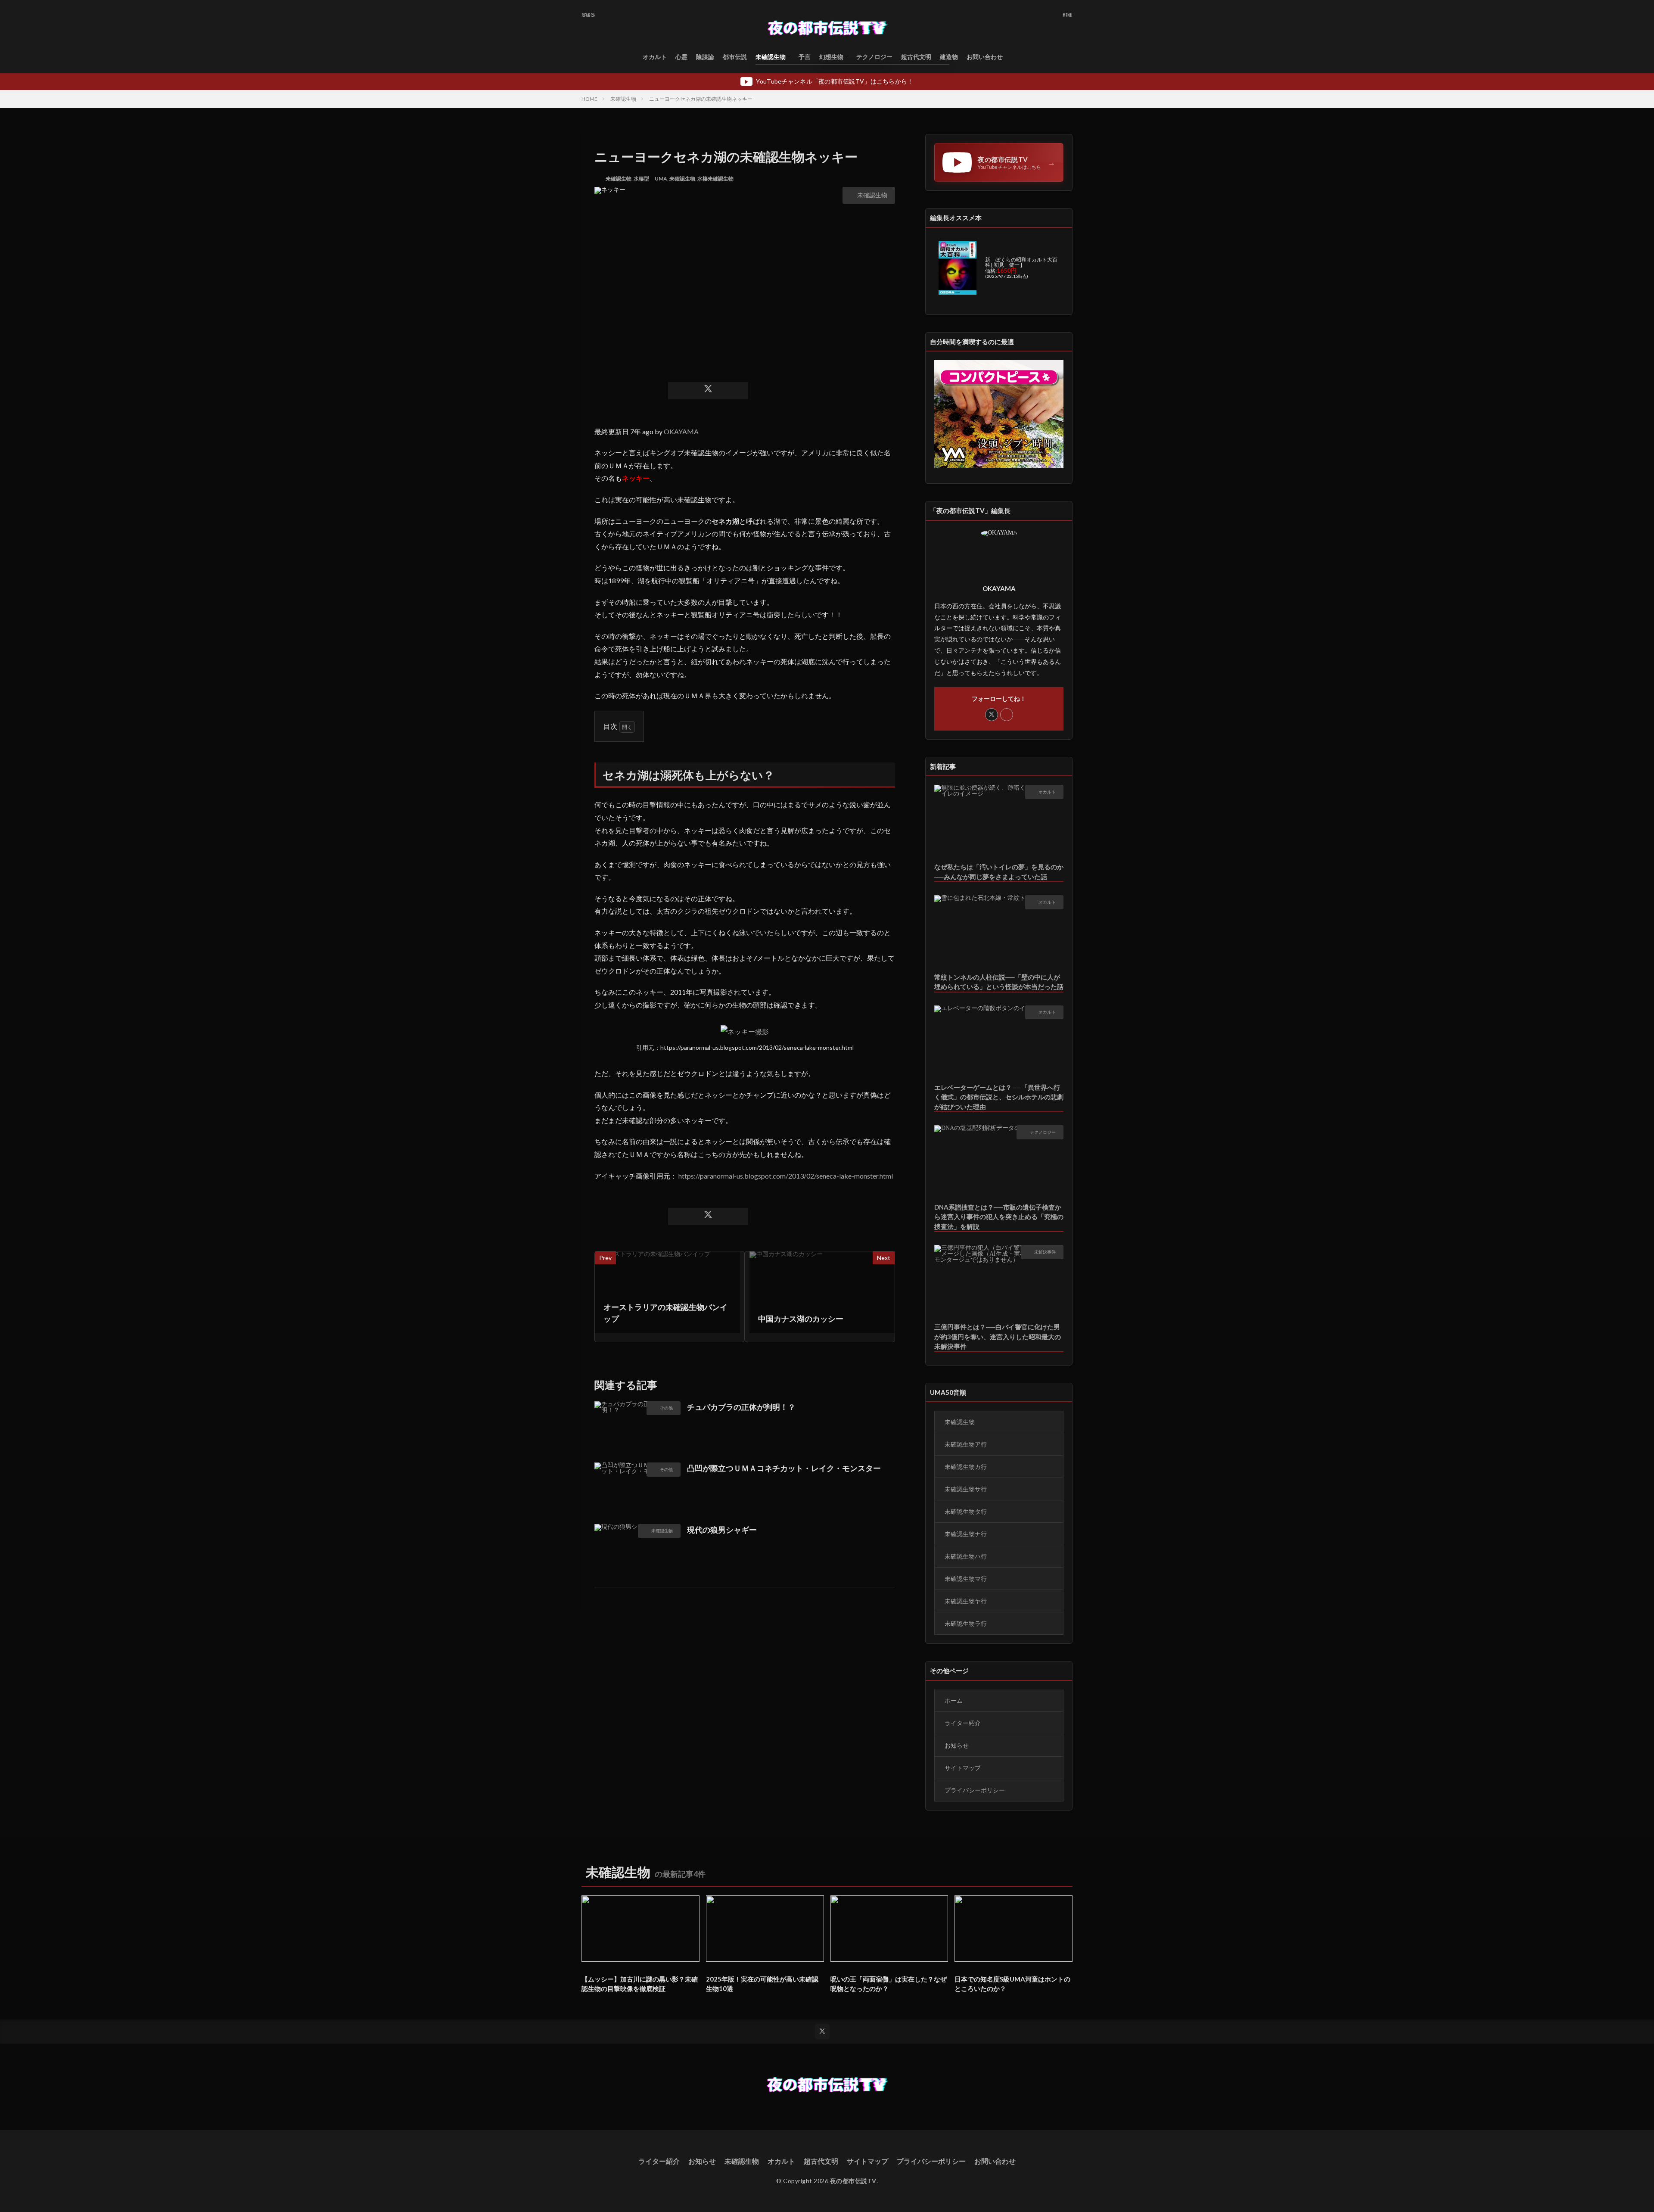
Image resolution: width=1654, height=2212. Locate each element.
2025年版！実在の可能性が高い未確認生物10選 (762, 1984)
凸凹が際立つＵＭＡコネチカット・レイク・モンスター (784, 1468)
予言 (805, 57)
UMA (661, 179)
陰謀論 (705, 57)
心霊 (681, 57)
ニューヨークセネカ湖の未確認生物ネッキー (701, 99)
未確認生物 (771, 57)
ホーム (954, 1700)
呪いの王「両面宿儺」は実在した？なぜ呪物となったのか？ (889, 1984)
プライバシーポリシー (975, 1790)
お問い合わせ (985, 57)
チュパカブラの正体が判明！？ (741, 1407)
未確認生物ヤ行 (966, 1601)
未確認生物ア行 (966, 1444)
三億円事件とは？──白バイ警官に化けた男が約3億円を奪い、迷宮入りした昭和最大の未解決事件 (998, 1336)
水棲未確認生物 (715, 179)
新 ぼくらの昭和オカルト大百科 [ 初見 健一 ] (1021, 262)
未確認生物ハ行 (966, 1556)
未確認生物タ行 (966, 1511)
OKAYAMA (681, 431)
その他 (666, 1408)
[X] (708, 391)
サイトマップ (963, 1768)
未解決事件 (1045, 1252)
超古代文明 (916, 57)
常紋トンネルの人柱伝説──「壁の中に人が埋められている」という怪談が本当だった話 (999, 982)
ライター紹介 (963, 1723)
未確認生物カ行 (966, 1467)
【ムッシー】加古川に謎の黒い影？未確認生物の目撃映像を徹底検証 (640, 1984)
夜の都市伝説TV (853, 2181)
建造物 (949, 57)
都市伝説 (735, 57)
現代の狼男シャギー (722, 1530)
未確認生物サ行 (966, 1489)
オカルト (655, 57)
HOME (589, 99)
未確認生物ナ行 (966, 1534)
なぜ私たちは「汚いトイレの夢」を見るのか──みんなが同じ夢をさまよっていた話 (999, 872)
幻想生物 (831, 57)
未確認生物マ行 (966, 1579)
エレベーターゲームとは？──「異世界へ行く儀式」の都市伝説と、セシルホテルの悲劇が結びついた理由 (999, 1097)
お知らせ (957, 1745)
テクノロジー (874, 57)
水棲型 (641, 179)
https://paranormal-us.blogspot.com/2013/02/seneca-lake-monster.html (786, 1176)
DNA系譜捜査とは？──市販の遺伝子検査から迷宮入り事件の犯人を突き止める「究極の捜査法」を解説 (999, 1217)
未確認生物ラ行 (966, 1623)
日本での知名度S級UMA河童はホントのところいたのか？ (1012, 1984)
